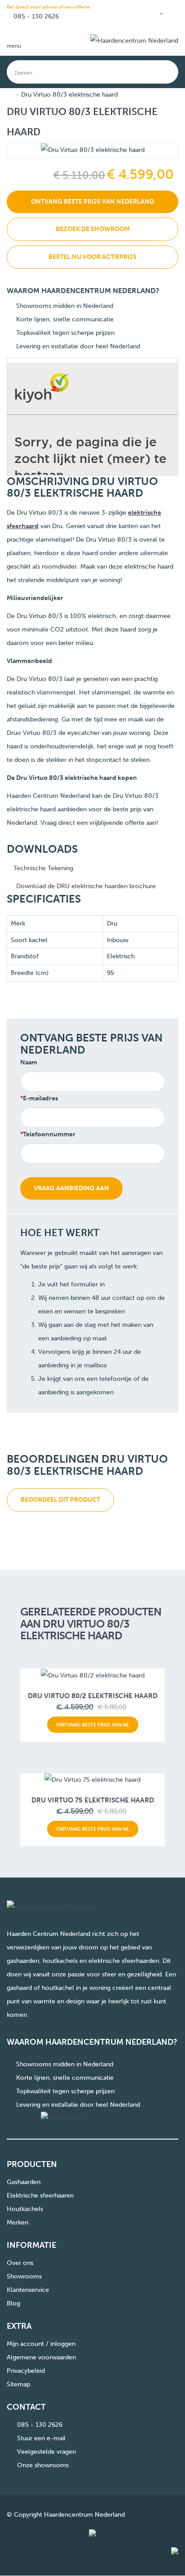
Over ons (20, 2263)
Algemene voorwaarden (41, 2357)
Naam (29, 1062)
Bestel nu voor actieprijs (92, 257)
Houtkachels (25, 2209)
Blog (13, 2303)
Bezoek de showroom (93, 229)
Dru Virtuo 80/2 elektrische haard (93, 1696)
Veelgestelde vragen (46, 2452)
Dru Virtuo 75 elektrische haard (93, 1800)
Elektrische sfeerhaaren (40, 2196)
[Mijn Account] (157, 14)
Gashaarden (24, 2182)
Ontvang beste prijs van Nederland (92, 202)
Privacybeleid (26, 2371)
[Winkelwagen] (174, 14)
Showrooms (24, 2276)
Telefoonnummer (49, 1134)
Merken (18, 2222)
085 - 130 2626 (36, 16)
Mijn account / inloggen (41, 2344)
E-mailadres (40, 1098)
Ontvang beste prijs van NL (93, 1725)
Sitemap (18, 2384)
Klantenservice (28, 2290)
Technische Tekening (42, 868)
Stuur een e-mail (41, 2438)
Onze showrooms (43, 2465)
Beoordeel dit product (60, 1500)
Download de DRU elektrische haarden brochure (86, 886)
